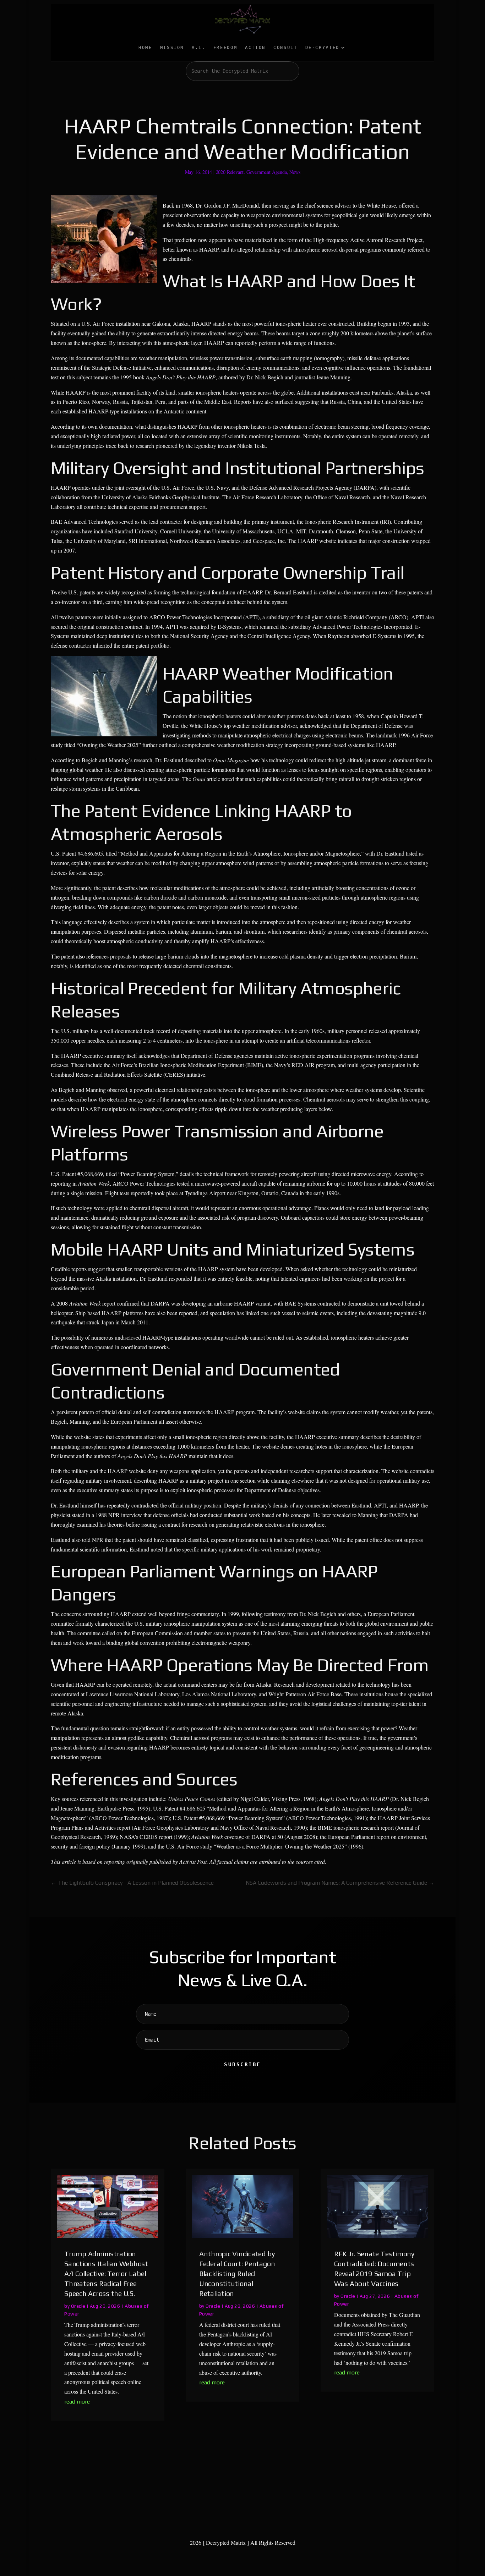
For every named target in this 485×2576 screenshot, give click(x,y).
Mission (172, 48)
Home (145, 48)
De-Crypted (322, 48)
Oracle (78, 2306)
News (295, 172)
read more (77, 2402)
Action (255, 48)
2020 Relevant (230, 172)
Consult (285, 48)
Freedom (225, 48)
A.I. (199, 48)
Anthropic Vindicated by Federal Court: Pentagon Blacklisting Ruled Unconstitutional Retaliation (237, 2273)
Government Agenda (267, 172)
